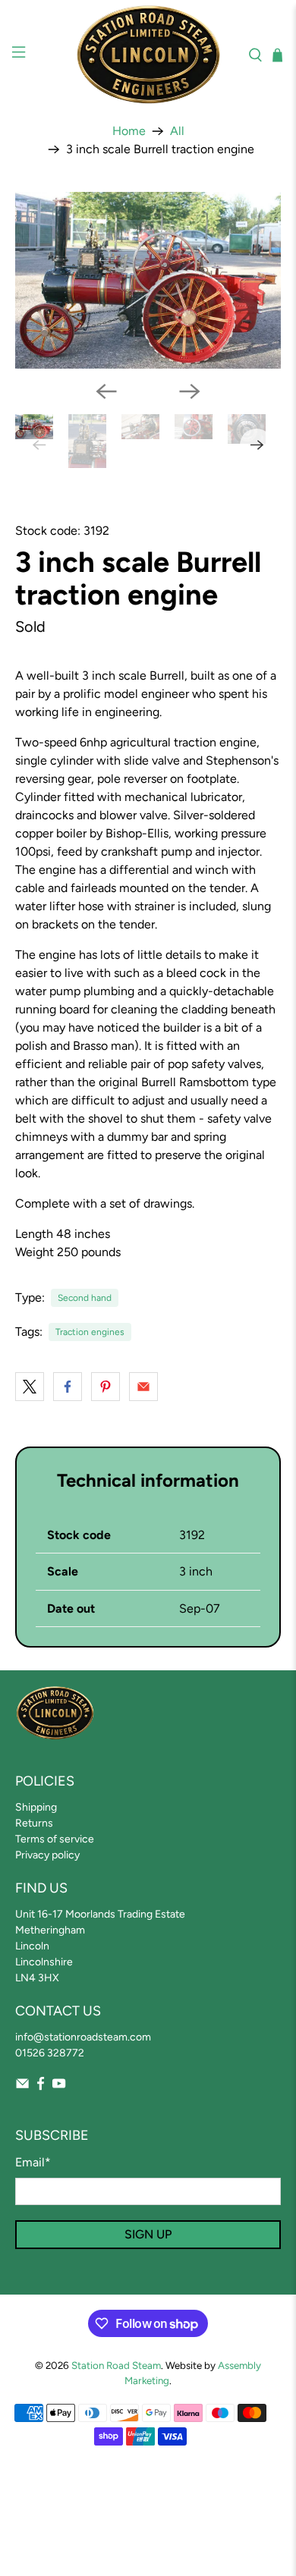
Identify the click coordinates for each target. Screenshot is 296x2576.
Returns (34, 1823)
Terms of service (55, 1839)
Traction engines (90, 1332)
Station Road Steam (116, 2365)
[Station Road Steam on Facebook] (41, 2087)
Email (33, 2162)
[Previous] (106, 391)
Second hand (85, 1298)
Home (129, 131)
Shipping (36, 1807)
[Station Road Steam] (148, 55)
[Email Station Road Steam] (22, 2087)
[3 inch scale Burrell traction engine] (148, 280)
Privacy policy (47, 1855)
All (177, 131)
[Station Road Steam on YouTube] (59, 2087)
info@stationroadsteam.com (83, 2037)
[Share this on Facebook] (68, 1387)
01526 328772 (50, 2053)
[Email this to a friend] (143, 1387)
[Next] (190, 391)
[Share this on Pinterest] (105, 1387)
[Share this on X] (30, 1387)
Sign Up (148, 2234)
